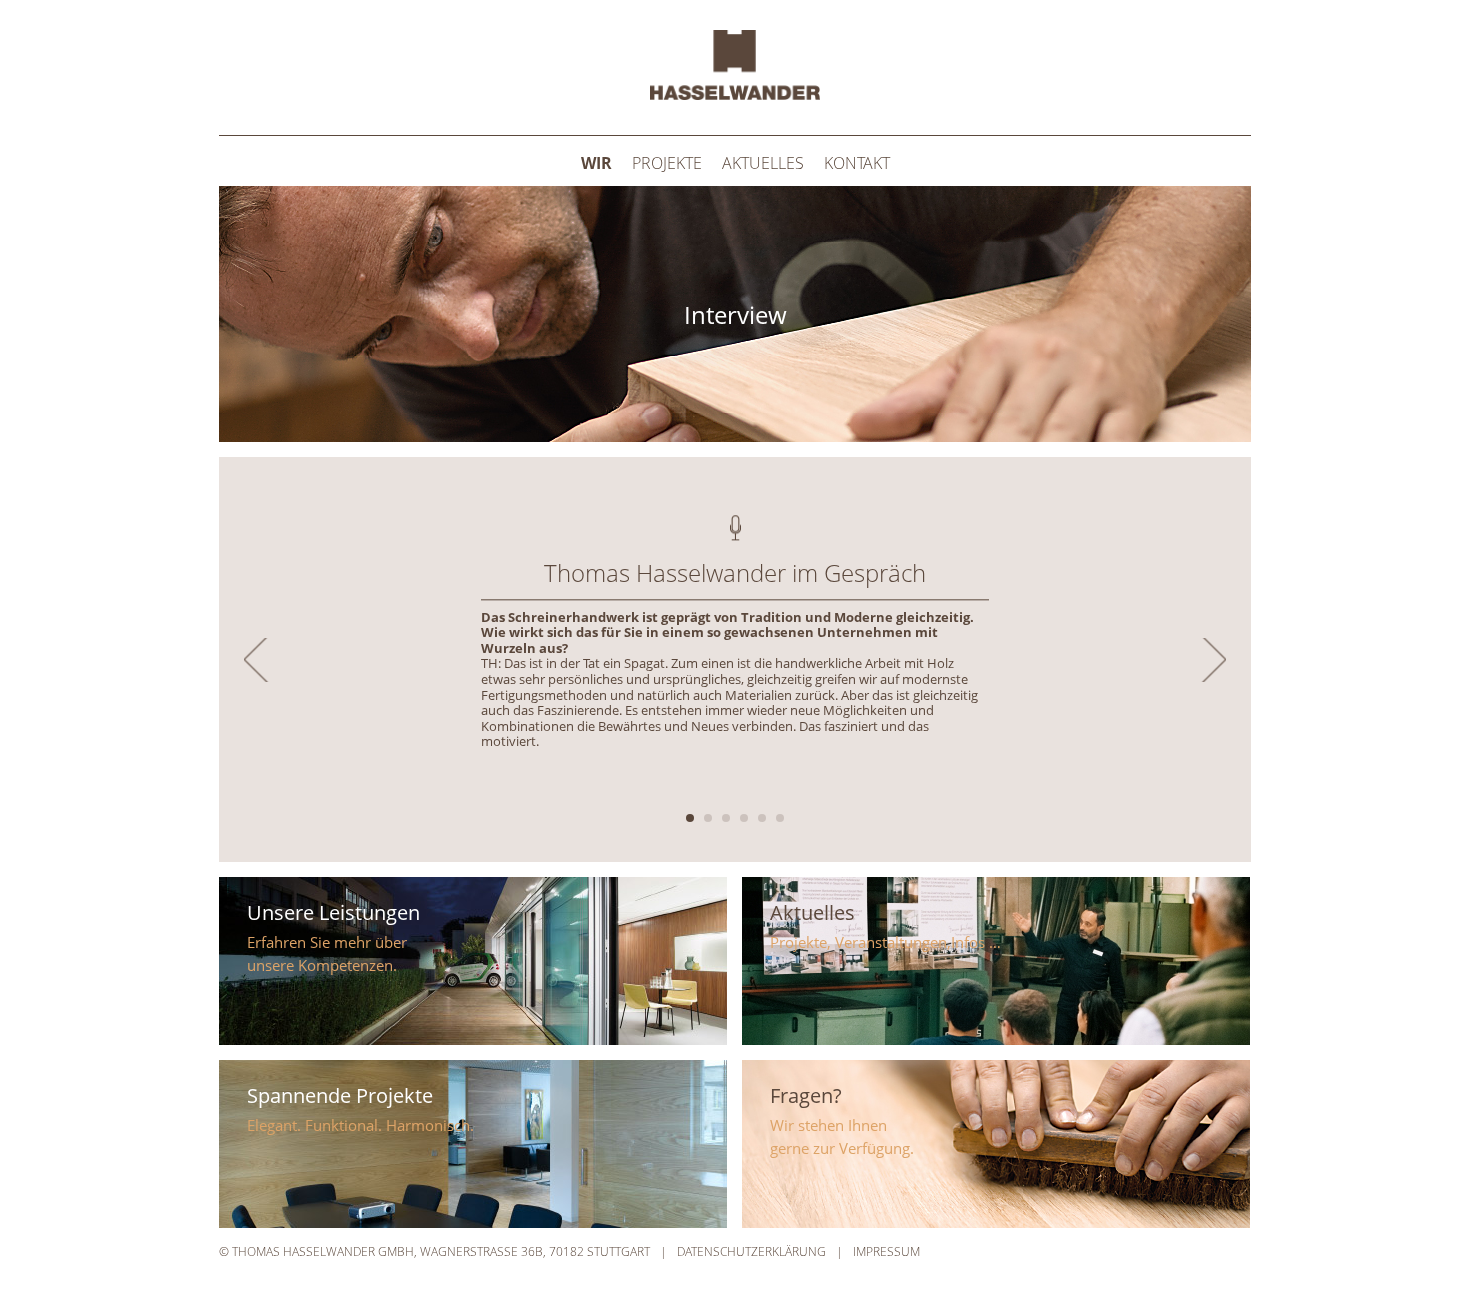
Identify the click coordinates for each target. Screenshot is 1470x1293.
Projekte (667, 163)
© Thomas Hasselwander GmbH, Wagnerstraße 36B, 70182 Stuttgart (434, 1251)
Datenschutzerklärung (751, 1251)
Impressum (886, 1251)
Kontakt (857, 163)
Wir (596, 163)
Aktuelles (763, 163)
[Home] (735, 94)
